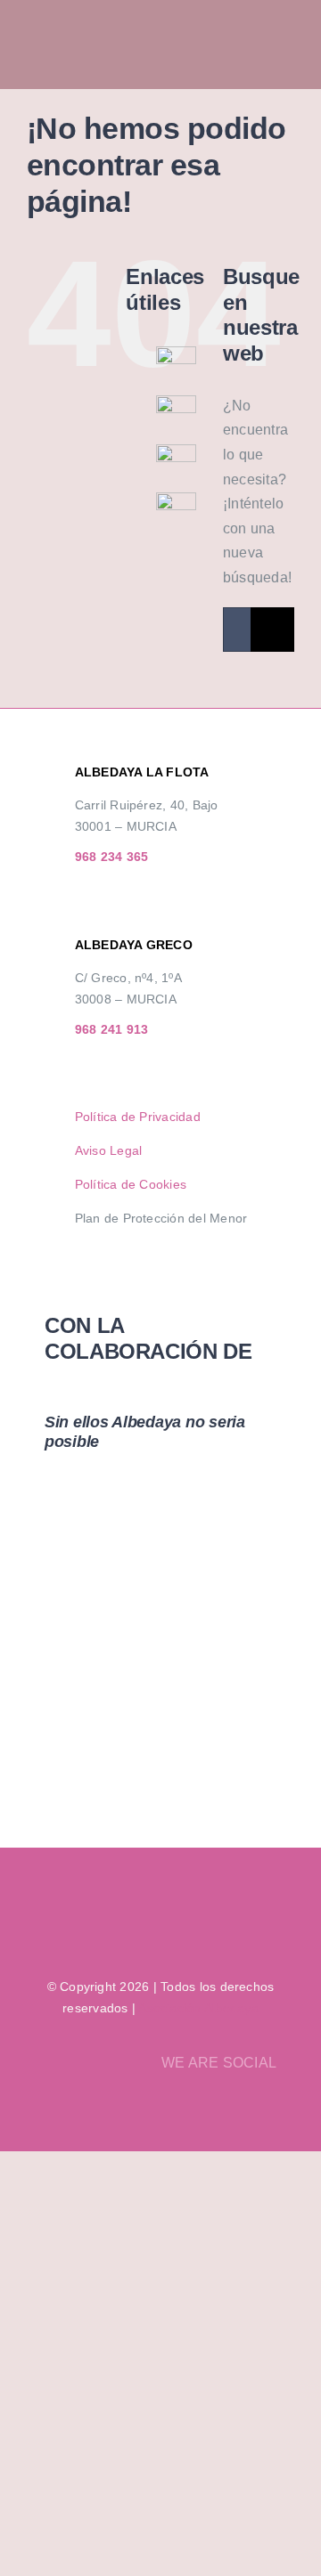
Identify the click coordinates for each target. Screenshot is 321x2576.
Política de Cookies (131, 1184)
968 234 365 (112, 857)
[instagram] (263, 2107)
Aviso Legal (109, 1150)
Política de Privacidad (138, 1117)
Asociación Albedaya (198, 2008)
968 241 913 (112, 1029)
